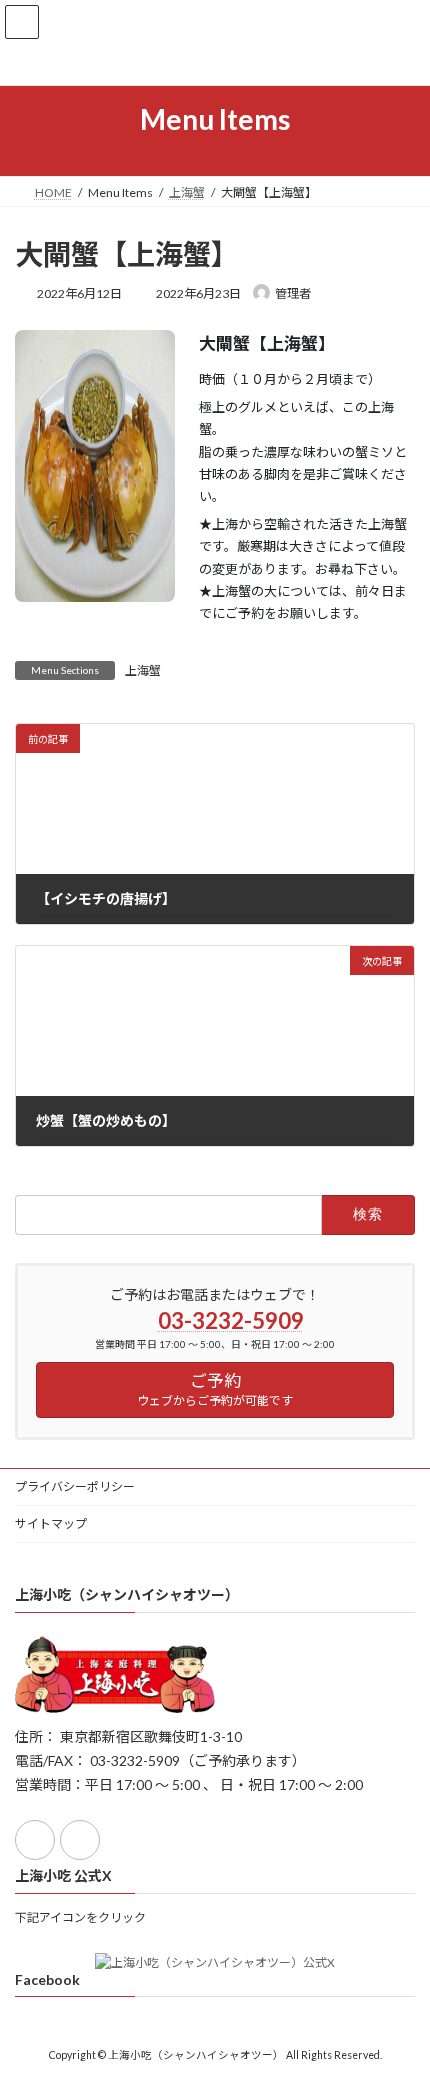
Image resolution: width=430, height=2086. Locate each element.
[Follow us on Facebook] (35, 1840)
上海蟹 (143, 670)
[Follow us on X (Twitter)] (80, 1840)
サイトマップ (51, 1523)
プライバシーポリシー (75, 1486)
